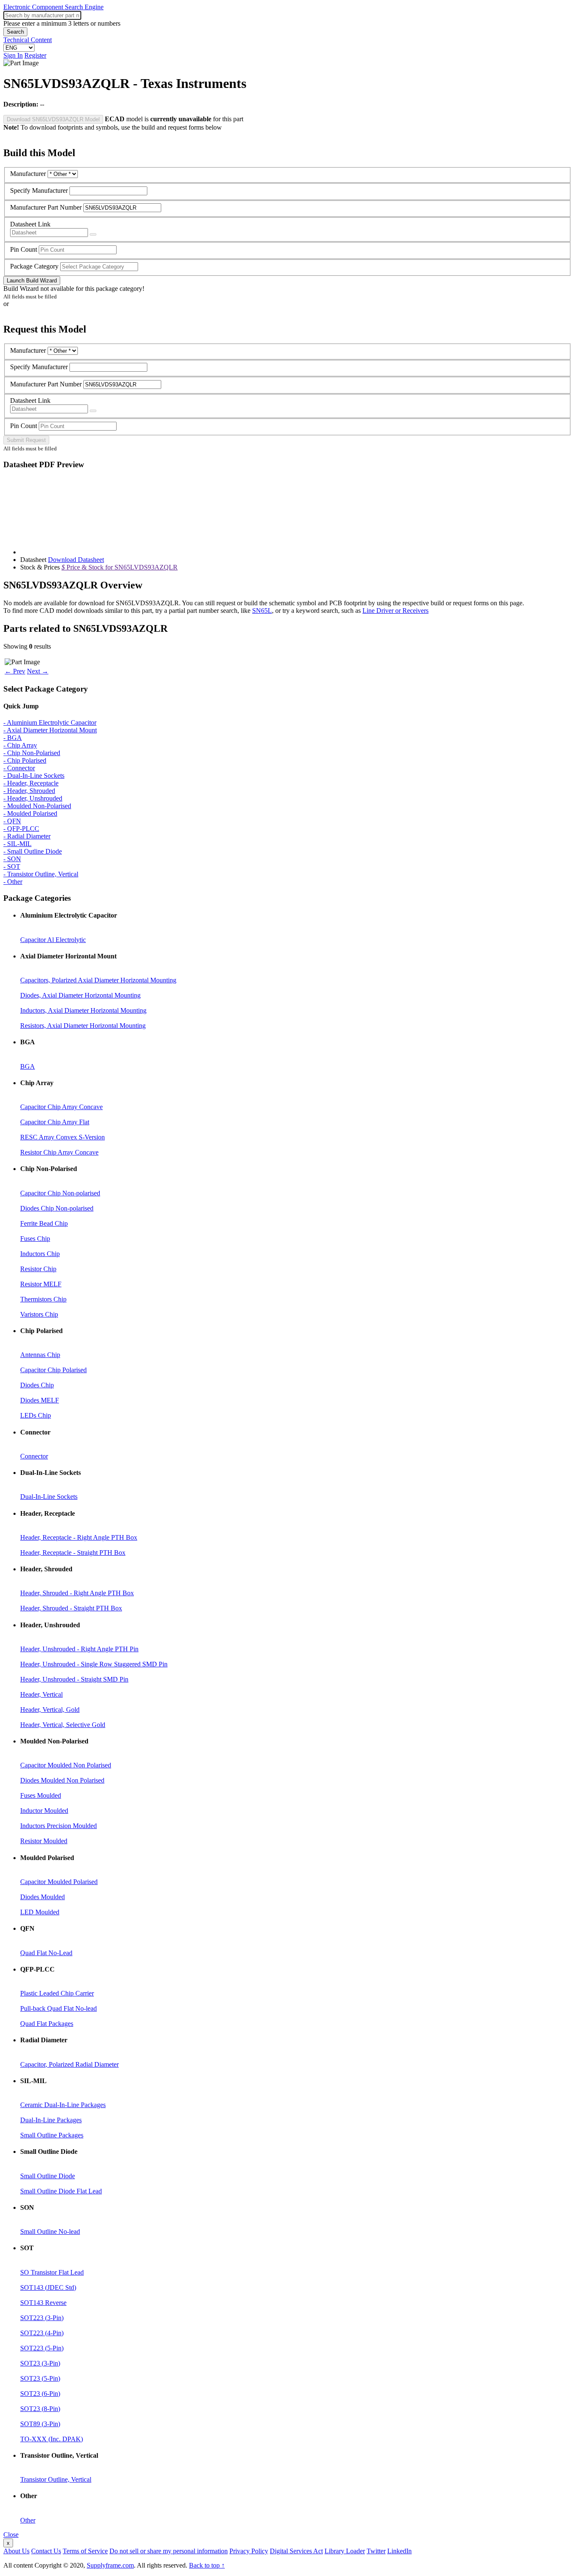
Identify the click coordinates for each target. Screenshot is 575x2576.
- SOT (12, 866)
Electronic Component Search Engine (53, 7)
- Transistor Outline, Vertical (41, 874)
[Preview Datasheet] (93, 234)
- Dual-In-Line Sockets (34, 776)
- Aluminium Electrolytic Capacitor (50, 723)
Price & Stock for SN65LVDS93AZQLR (120, 567)
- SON (12, 859)
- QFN (12, 821)
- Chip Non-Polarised (32, 753)
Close (11, 2535)
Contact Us (46, 2551)
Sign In (13, 55)
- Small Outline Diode (33, 851)
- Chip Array (20, 745)
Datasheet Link (30, 224)
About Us (16, 2551)
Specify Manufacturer (39, 190)
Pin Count (24, 249)
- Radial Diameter (27, 836)
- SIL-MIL (17, 844)
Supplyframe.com (110, 2565)
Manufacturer (28, 174)
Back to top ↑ (207, 2565)
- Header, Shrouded (29, 791)
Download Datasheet (76, 560)
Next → (38, 671)
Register (35, 55)
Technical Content (28, 40)
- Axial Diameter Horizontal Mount (50, 730)
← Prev (15, 671)
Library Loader (345, 2551)
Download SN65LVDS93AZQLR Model (53, 119)
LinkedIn (399, 2551)
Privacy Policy (249, 2551)
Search (15, 32)
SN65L (262, 611)
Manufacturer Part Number (46, 207)
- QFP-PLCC (21, 829)
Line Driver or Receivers (395, 611)
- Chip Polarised (25, 760)
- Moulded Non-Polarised (37, 806)
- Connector (19, 768)
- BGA (13, 738)
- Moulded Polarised (30, 813)
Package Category (34, 266)
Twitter (376, 2551)
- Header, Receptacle (31, 783)
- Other (13, 882)
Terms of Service (85, 2551)
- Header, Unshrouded (33, 798)
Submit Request (26, 440)
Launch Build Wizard (32, 281)
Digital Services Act (296, 2551)
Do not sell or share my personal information (169, 2551)
